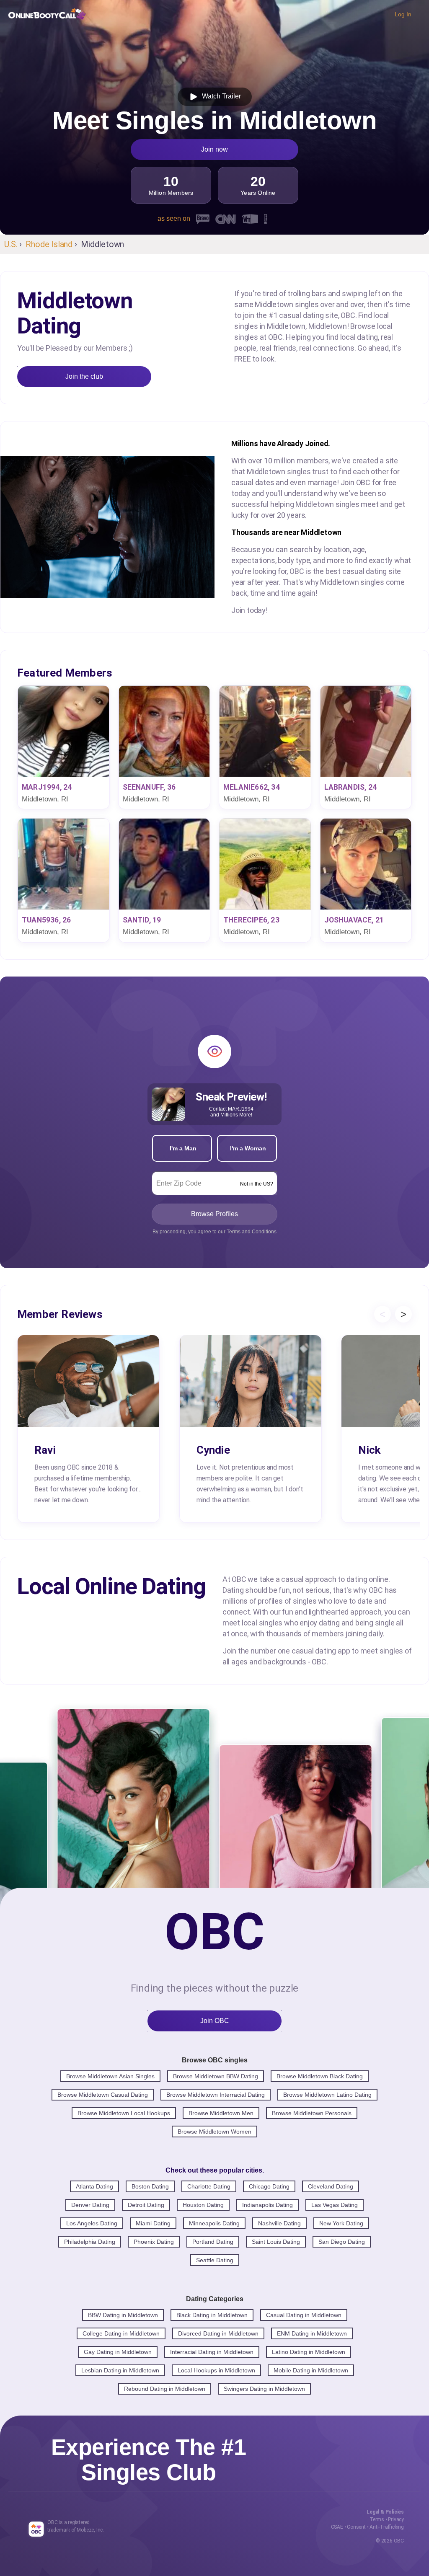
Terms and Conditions (252, 1232)
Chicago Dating (269, 2186)
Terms (377, 2519)
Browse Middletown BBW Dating (216, 2076)
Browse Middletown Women (214, 2132)
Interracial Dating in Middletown (212, 2352)
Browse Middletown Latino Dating (327, 2095)
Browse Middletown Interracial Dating (216, 2095)
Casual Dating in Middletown (304, 2315)
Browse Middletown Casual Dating (103, 2095)
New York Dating (341, 2223)
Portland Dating (213, 2242)
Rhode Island (49, 244)
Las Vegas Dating (335, 2205)
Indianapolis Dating (267, 2205)
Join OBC (215, 2021)
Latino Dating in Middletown (309, 2352)
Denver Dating (90, 2205)
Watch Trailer (220, 96)
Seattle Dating (215, 2260)
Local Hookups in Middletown (216, 2370)
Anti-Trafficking (387, 2527)
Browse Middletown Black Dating (320, 2076)
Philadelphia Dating (90, 2242)
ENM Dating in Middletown (312, 2333)
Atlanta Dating (94, 2186)
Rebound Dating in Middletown (165, 2389)
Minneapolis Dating (214, 2223)
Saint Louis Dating (276, 2242)
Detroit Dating (146, 2205)
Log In (403, 14)
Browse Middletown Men (221, 2113)
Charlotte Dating (209, 2186)
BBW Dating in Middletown (123, 2315)
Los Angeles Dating (92, 2223)
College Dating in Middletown (121, 2333)
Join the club (84, 376)
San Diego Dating (342, 2242)
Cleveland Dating (331, 2186)
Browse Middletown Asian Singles (110, 2076)
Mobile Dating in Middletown (311, 2370)
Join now (214, 149)
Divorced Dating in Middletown (218, 2333)
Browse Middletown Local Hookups (124, 2113)
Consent (356, 2527)
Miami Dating (153, 2223)
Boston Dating (150, 2186)
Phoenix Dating (154, 2242)
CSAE (337, 2527)
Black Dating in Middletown (212, 2315)
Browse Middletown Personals (312, 2113)
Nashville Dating (279, 2223)
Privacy (396, 2519)
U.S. (11, 244)
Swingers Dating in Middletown (264, 2389)
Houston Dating (203, 2205)
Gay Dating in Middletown (118, 2352)
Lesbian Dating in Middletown (120, 2370)
